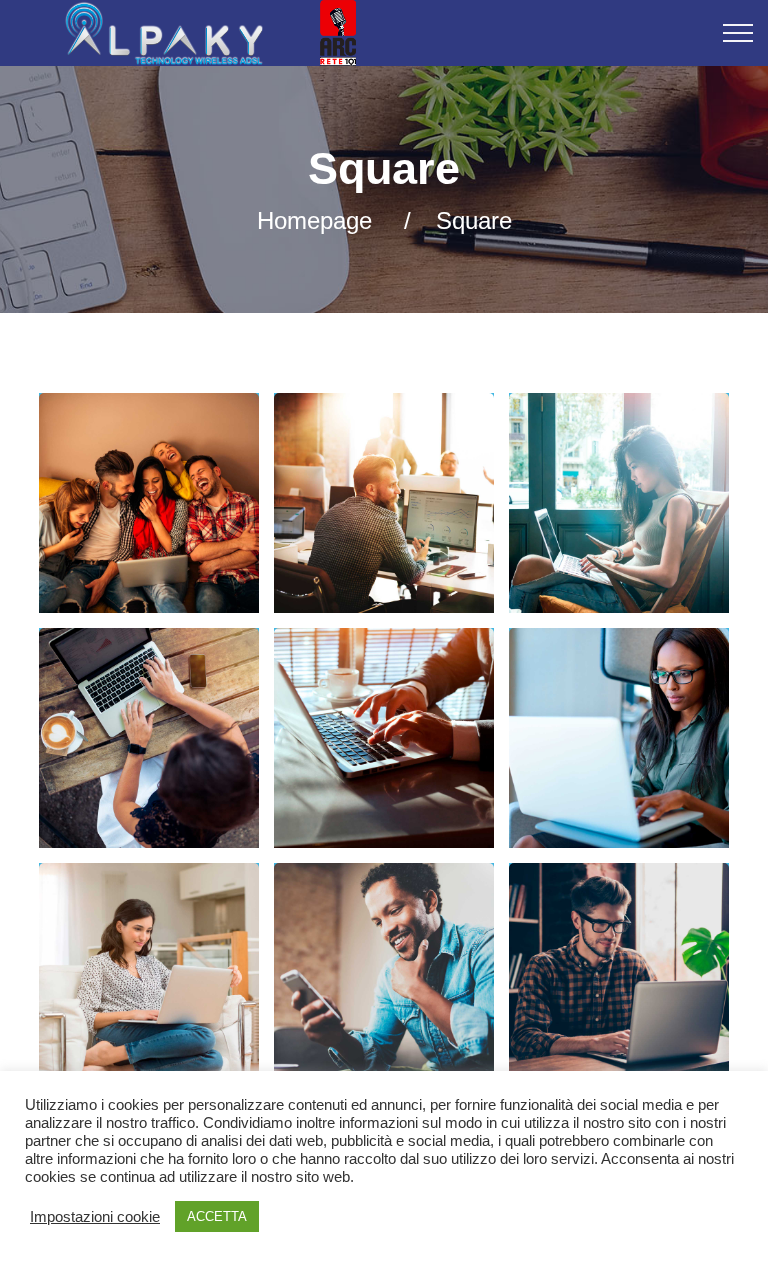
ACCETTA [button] (217, 1216)
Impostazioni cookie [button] (95, 1217)
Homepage (314, 220)
